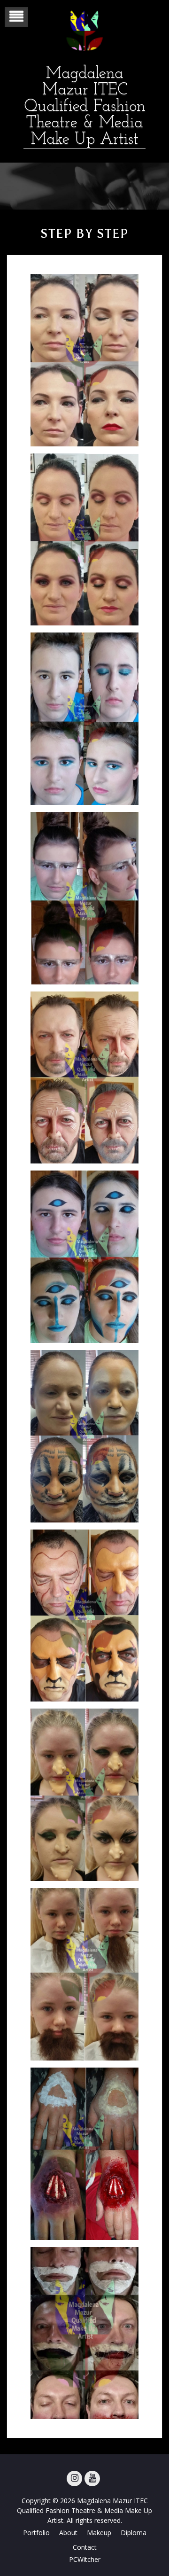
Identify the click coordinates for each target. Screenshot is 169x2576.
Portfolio (36, 2533)
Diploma (134, 2533)
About (68, 2533)
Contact (85, 2547)
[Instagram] (74, 2478)
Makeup (99, 2533)
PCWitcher (85, 2559)
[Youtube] (92, 2478)
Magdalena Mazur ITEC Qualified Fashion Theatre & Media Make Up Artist (85, 107)
